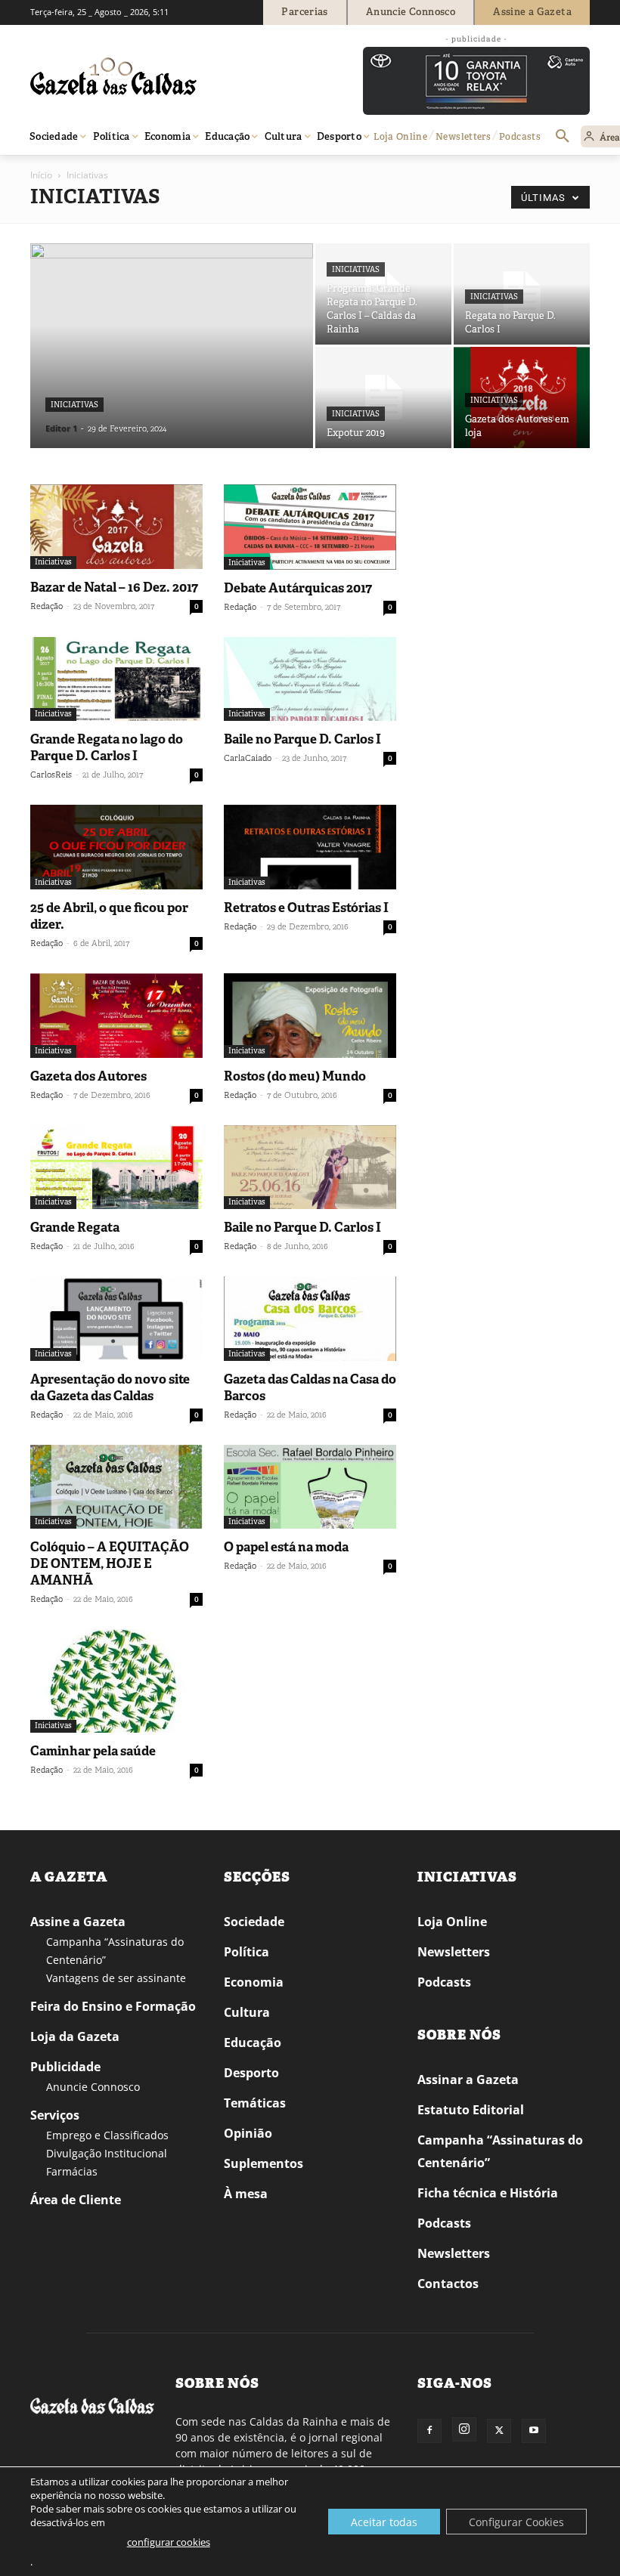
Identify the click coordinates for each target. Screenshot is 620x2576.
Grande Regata (75, 1227)
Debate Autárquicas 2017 (298, 588)
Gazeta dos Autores (88, 1076)
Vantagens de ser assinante (116, 1978)
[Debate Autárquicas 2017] (310, 527)
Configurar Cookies (516, 2522)
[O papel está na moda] (310, 1487)
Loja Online (452, 1922)
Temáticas (255, 2103)
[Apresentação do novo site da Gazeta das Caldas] (116, 1319)
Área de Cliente (76, 2200)
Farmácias (72, 2171)
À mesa (246, 2194)
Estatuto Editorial (471, 2110)
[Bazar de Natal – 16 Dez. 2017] (116, 527)
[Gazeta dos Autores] (116, 1016)
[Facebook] (429, 2431)
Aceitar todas (384, 2522)
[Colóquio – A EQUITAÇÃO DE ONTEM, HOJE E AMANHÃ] (116, 1487)
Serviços (55, 2115)
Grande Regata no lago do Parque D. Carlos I (107, 747)
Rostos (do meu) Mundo (295, 1076)
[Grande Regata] (116, 1167)
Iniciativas (74, 405)
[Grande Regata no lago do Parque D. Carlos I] (116, 679)
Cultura (247, 2012)
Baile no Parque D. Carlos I (302, 739)
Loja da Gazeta (75, 2036)
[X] (499, 2431)
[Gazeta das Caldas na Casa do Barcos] (310, 1319)
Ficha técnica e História (488, 2193)
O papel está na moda (286, 1547)
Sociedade (254, 1922)
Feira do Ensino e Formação (113, 2006)
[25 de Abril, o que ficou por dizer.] (116, 847)
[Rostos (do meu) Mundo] (310, 1016)
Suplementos (263, 2163)
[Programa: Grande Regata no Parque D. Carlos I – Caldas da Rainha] (383, 294)
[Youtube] (534, 2431)
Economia (254, 1982)
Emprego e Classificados (107, 2135)
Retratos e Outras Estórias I (306, 908)
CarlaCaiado (248, 758)
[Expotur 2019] (383, 397)
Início (41, 175)
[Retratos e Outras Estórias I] (310, 847)
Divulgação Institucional (107, 2153)
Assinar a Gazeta (468, 2080)
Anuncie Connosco (93, 2087)
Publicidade (65, 2067)
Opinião (248, 2133)
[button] (563, 137)
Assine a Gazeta (78, 1922)
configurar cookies (169, 2542)
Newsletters (454, 1952)
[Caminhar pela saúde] (116, 1681)
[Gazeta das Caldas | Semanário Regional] (174, 76)
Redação (46, 606)
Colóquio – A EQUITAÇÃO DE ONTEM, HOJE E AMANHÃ (110, 1563)
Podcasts (444, 1982)
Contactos (448, 2284)
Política (246, 1952)
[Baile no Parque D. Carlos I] (310, 679)
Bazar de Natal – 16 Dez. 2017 (114, 587)
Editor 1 (61, 428)
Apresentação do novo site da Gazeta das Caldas (110, 1387)
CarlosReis (51, 775)
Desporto (251, 2073)
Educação (253, 2043)
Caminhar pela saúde (93, 1751)
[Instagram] (464, 2429)
